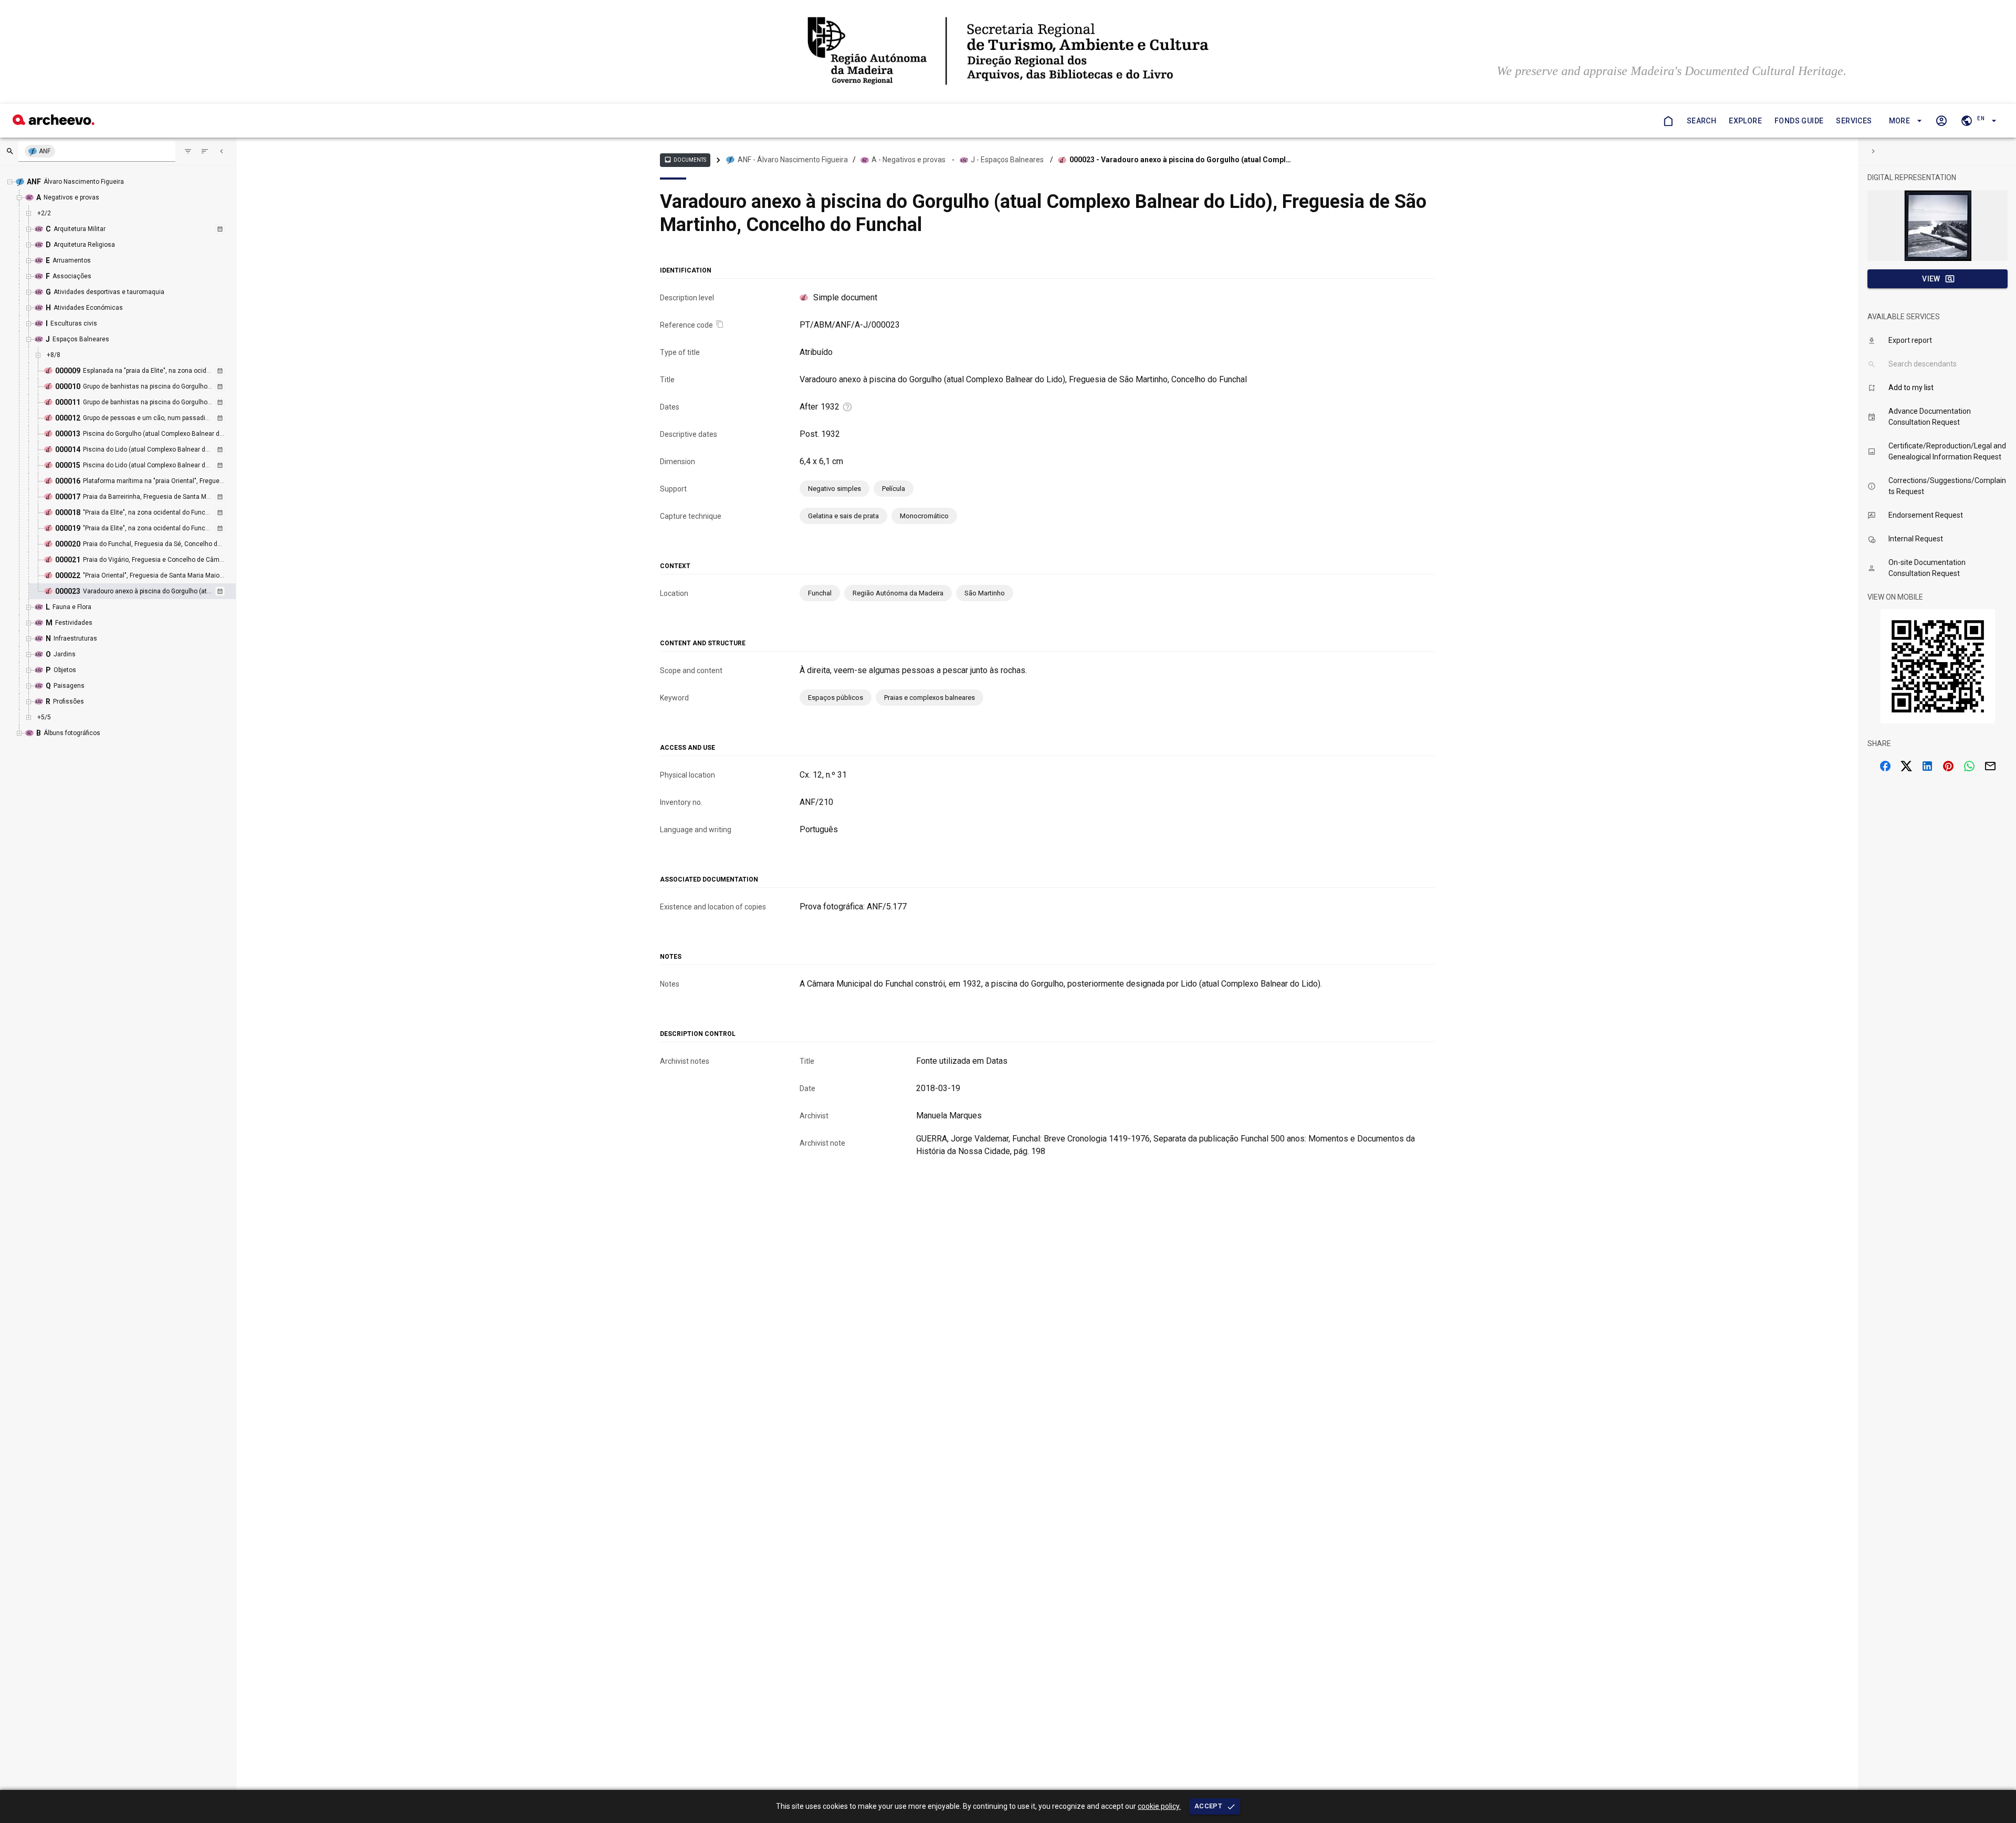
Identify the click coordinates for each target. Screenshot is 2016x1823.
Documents (685, 160)
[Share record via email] (1990, 766)
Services (1854, 121)
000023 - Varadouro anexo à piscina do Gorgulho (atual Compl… (1180, 160)
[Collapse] (222, 151)
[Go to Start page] (1668, 121)
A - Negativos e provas (909, 160)
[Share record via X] (1906, 766)
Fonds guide (1799, 121)
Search (1702, 121)
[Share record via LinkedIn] (1927, 766)
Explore (1745, 121)
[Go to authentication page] (1941, 121)
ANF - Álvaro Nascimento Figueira (793, 160)
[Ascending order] (205, 151)
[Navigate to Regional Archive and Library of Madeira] (1008, 52)
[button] (1904, 121)
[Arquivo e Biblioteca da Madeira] (54, 122)
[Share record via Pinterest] (1948, 766)
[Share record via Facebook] (1885, 766)
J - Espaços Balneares (1007, 160)
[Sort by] (188, 151)
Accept (1208, 1806)
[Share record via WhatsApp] (1969, 766)
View (1931, 279)
